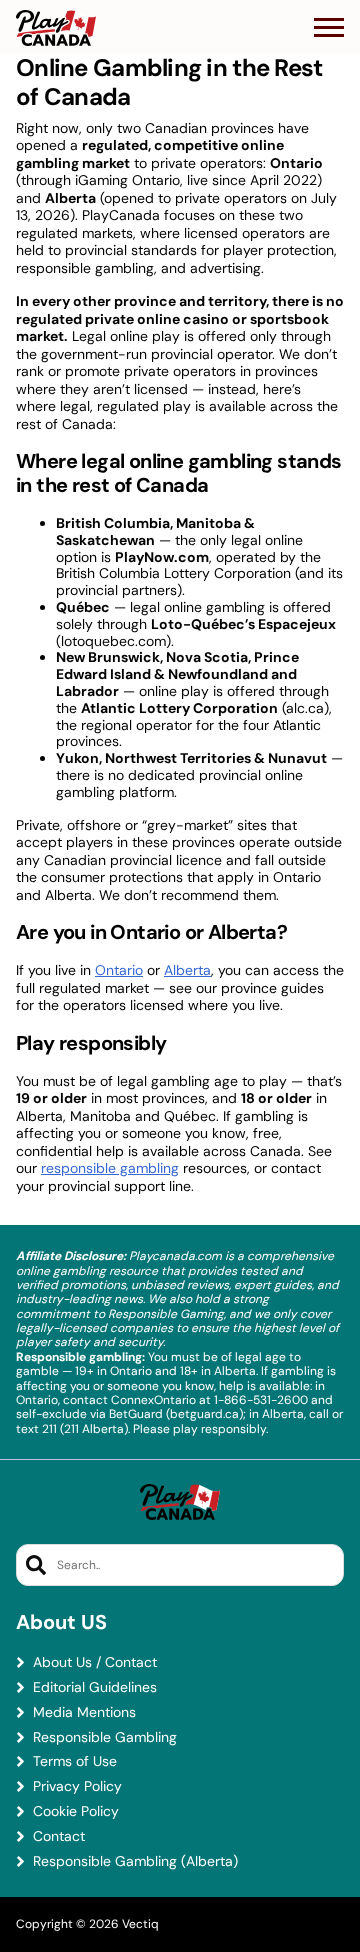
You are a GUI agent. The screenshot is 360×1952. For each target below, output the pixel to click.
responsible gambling (110, 1168)
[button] (329, 28)
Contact (59, 1836)
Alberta (187, 970)
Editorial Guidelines (95, 1687)
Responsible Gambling (105, 1737)
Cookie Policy (76, 1811)
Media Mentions (84, 1712)
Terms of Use (75, 1761)
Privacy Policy (77, 1786)
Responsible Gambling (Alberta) (135, 1861)
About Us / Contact (95, 1662)
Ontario (119, 970)
